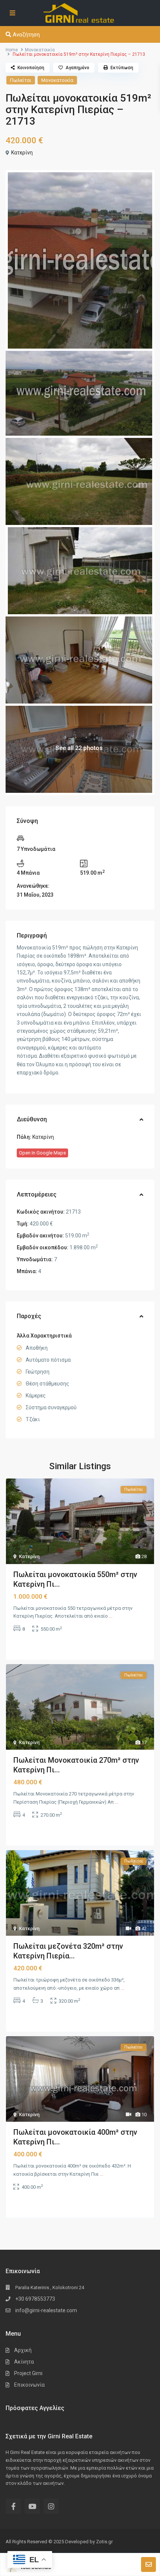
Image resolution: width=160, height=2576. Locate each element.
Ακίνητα (24, 2362)
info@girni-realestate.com (46, 2310)
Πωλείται (21, 80)
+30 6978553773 (35, 2299)
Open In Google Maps (42, 1153)
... (111, 1616)
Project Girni (28, 2373)
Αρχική (23, 2350)
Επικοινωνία (29, 2385)
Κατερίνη (22, 153)
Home (12, 50)
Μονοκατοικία (40, 50)
